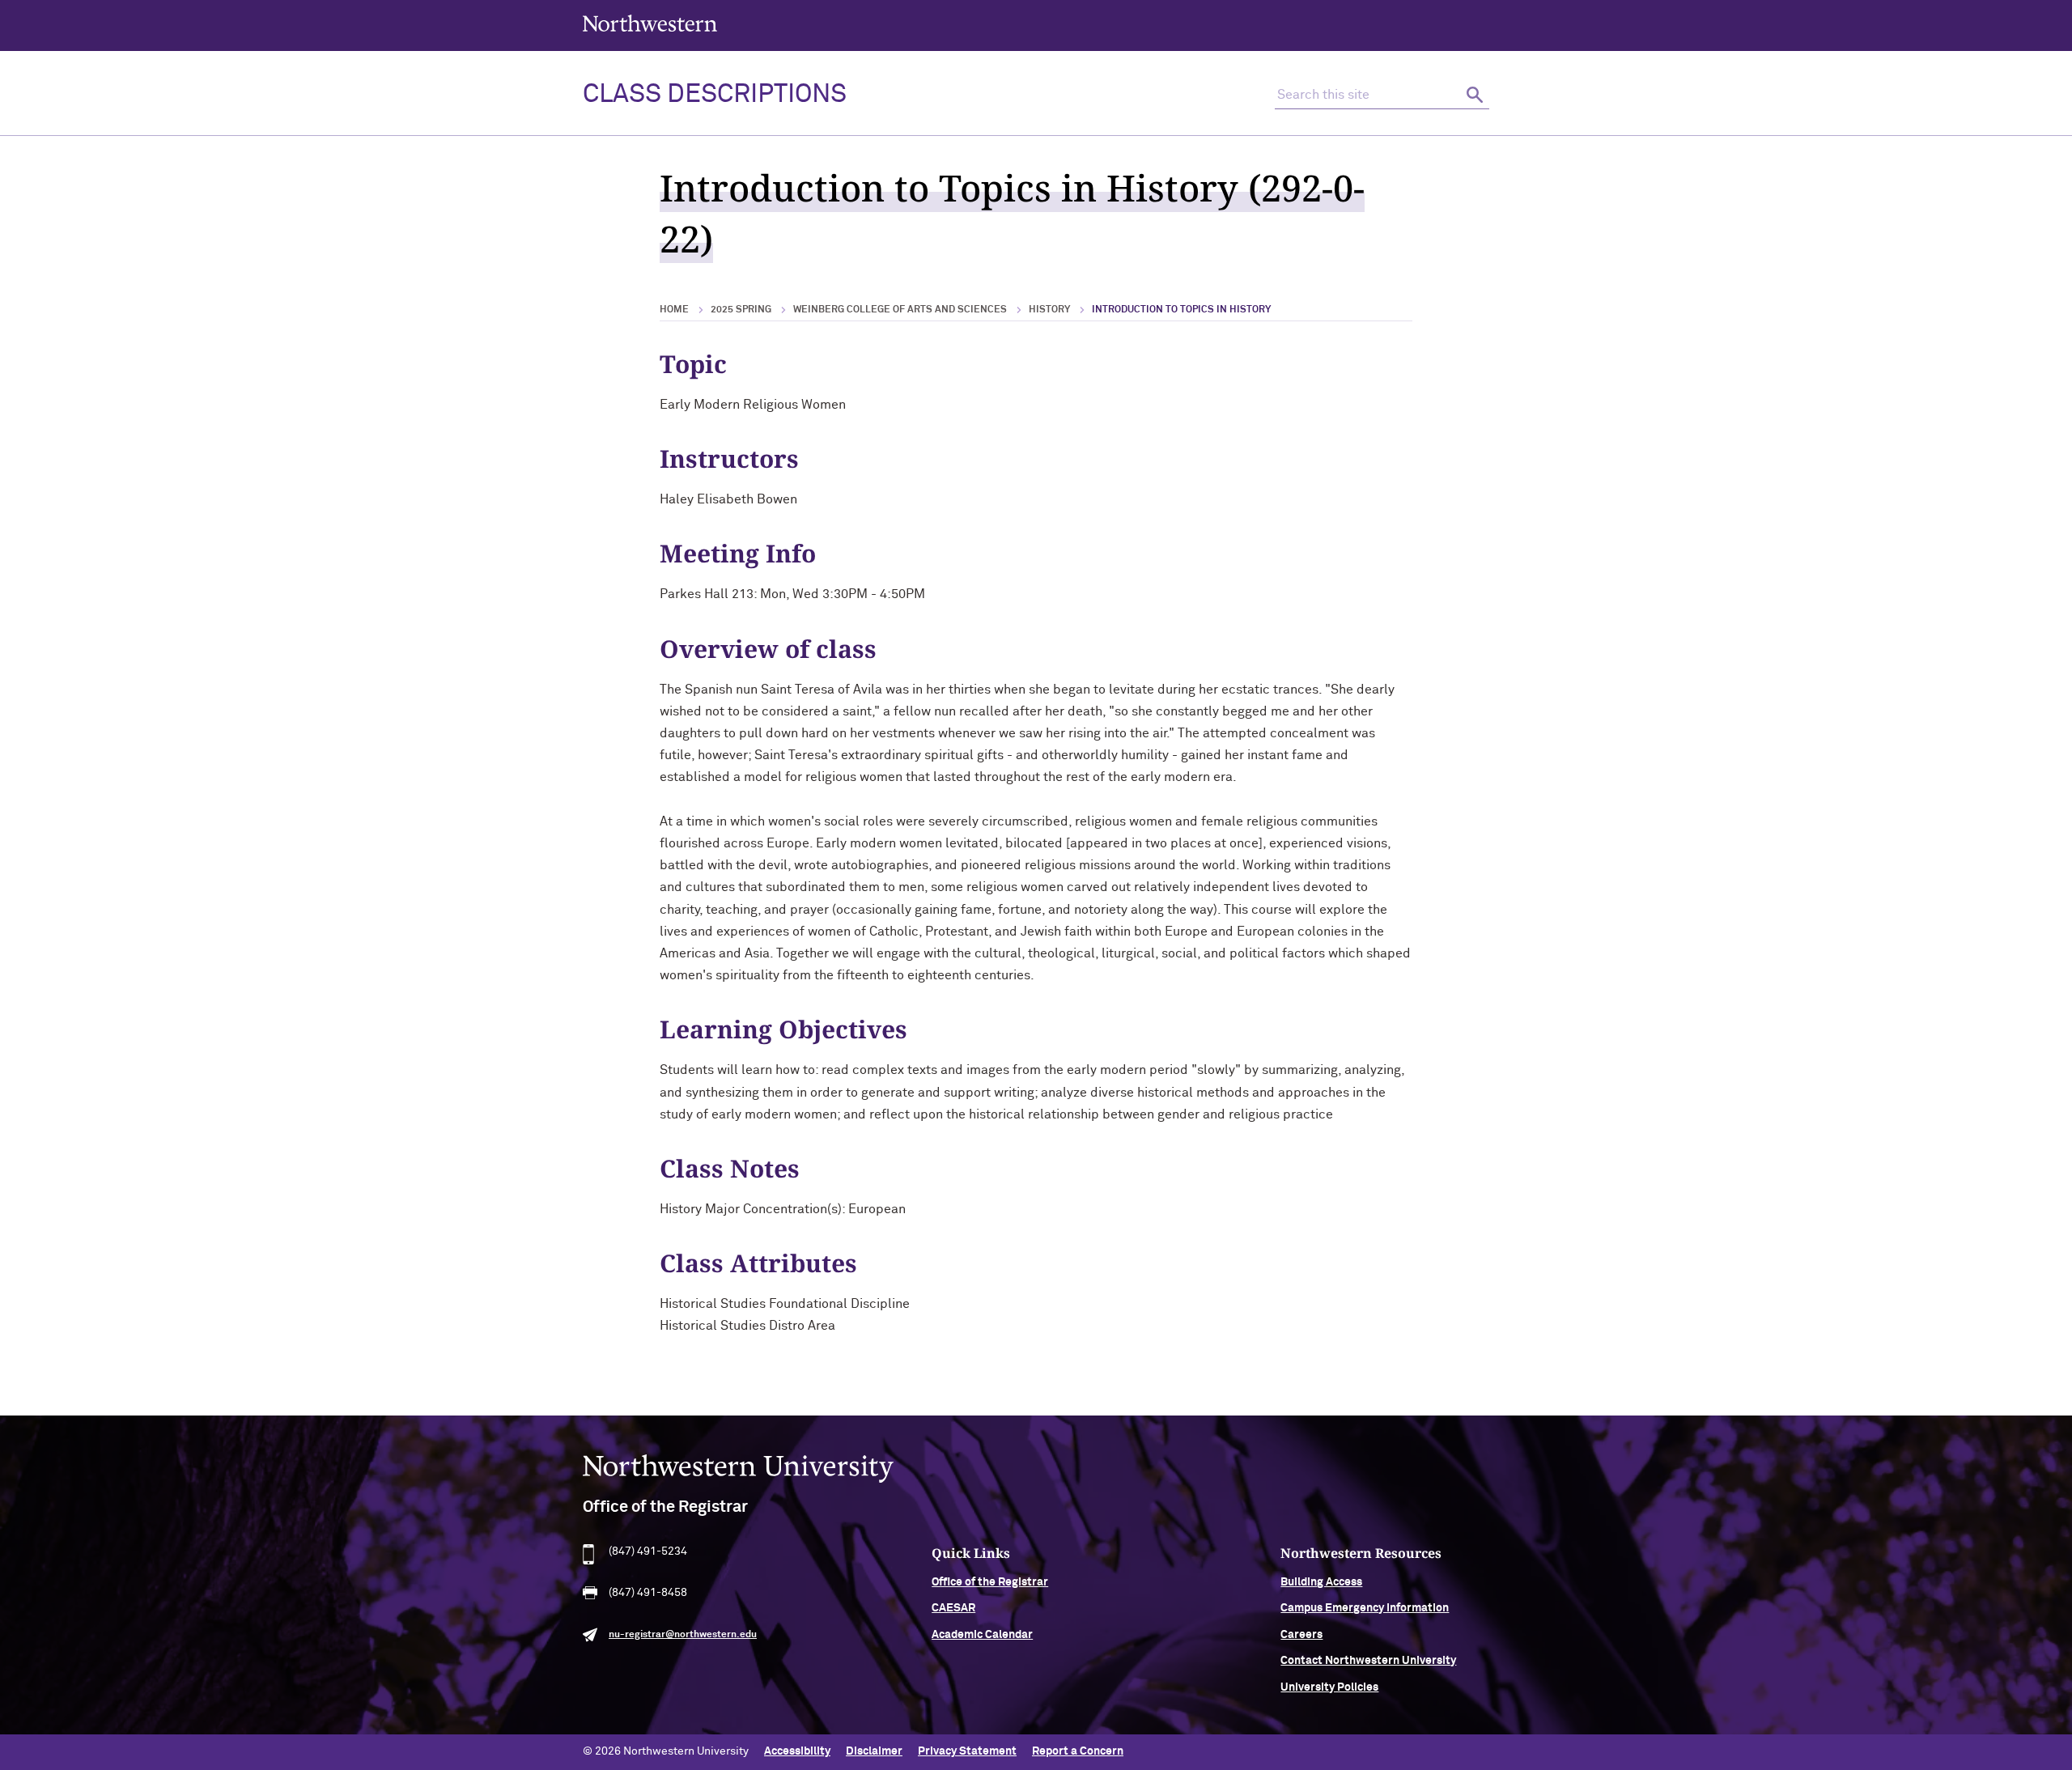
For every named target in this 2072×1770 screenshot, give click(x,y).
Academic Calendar (982, 1635)
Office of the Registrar (990, 1582)
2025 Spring (741, 310)
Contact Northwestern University (1368, 1661)
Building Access (1321, 1582)
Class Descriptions (715, 95)
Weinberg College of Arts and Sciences (900, 310)
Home (674, 310)
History (1049, 310)
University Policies (1329, 1687)
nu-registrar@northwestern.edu (683, 1635)
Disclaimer (874, 1751)
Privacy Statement (967, 1751)
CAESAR (953, 1608)
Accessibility (797, 1751)
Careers (1301, 1635)
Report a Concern (1078, 1751)
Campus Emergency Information (1365, 1608)
